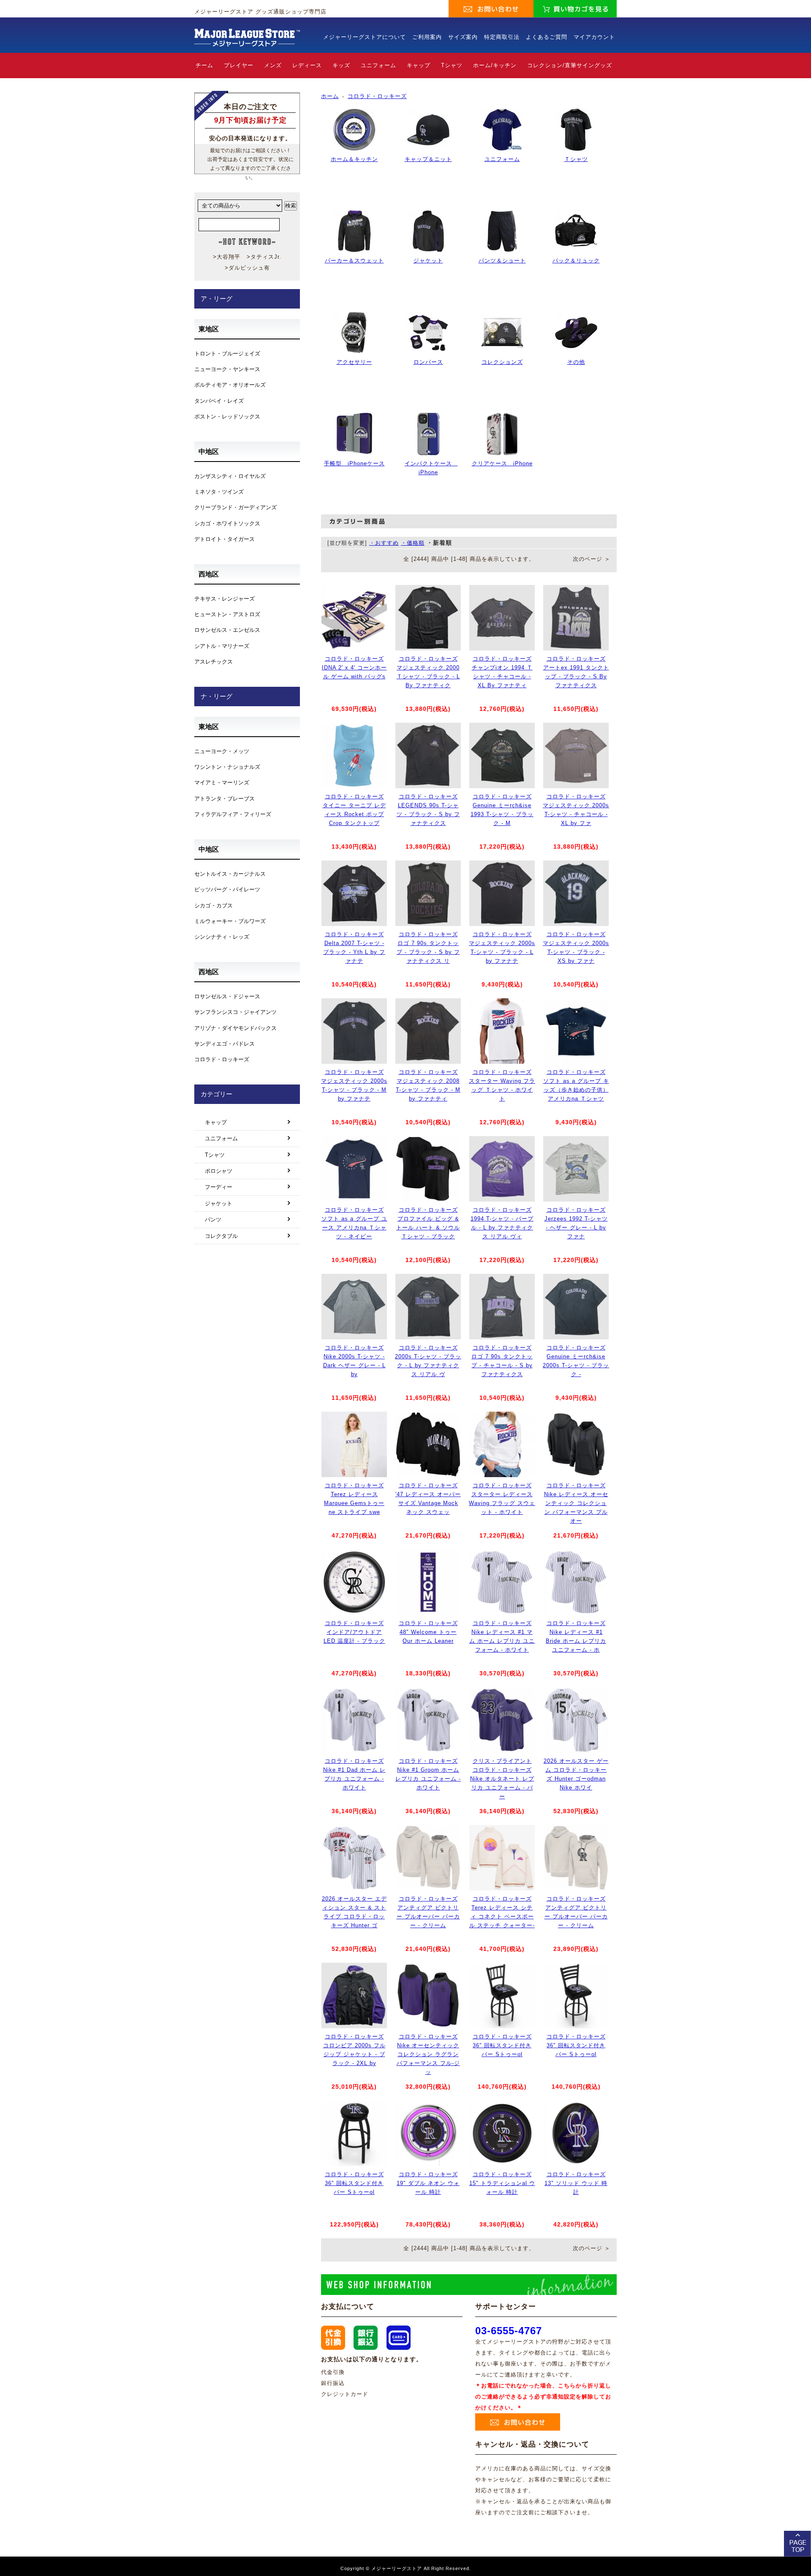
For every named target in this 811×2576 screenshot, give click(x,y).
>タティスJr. (264, 257)
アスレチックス (214, 662)
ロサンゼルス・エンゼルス (227, 630)
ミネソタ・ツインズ (219, 492)
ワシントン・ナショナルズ (227, 767)
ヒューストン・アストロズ (227, 614)
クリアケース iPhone (502, 463)
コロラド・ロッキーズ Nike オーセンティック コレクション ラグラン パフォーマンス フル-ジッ (428, 2054)
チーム (204, 65)
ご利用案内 (427, 37)
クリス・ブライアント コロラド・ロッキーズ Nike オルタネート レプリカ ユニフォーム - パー (502, 1778)
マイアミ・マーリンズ (222, 783)
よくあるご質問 (547, 37)
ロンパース (428, 362)
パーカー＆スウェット (354, 261)
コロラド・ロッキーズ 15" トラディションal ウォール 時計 (502, 2183)
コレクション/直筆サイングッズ (570, 65)
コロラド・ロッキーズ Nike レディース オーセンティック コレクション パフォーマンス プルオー (576, 1503)
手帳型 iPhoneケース (354, 463)
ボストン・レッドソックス (227, 417)
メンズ (273, 65)
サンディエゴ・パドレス (225, 1044)
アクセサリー (354, 362)
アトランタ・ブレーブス (225, 799)
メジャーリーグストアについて (365, 37)
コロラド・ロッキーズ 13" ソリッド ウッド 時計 (576, 2183)
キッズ (341, 65)
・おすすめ (384, 543)
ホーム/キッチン (495, 65)
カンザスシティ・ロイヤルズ (230, 476)
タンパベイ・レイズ (219, 401)
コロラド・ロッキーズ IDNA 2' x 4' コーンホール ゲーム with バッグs (354, 668)
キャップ (419, 65)
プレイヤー (239, 65)
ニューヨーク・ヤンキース (227, 369)
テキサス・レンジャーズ (225, 599)
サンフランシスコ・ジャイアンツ (235, 1012)
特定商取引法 (502, 37)
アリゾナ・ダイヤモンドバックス (235, 1028)
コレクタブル (221, 1236)
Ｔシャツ (576, 159)
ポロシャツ (219, 1171)
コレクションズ (502, 362)
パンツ (213, 1220)
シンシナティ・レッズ (222, 937)
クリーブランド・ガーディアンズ (235, 507)
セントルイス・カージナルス (230, 874)
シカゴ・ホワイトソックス (227, 523)
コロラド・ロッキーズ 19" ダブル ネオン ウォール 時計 (428, 2183)
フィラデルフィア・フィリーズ (233, 814)
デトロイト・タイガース (225, 539)
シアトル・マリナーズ (222, 646)
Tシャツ (452, 65)
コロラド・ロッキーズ (377, 96)
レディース (307, 65)
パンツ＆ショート (502, 261)
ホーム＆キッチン (354, 159)
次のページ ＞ (592, 559)
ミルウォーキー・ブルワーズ (230, 921)
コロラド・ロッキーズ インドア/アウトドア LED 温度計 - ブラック (354, 1632)
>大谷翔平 (227, 257)
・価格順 (413, 543)
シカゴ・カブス (214, 906)
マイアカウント (594, 37)
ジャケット (428, 261)
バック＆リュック (576, 261)
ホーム (330, 96)
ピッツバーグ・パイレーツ (227, 889)
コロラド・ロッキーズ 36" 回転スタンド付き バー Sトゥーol (502, 2045)
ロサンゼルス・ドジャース (227, 996)
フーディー (219, 1187)
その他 (576, 362)
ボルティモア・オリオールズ (230, 385)
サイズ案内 (463, 37)
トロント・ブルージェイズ (227, 354)
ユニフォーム (378, 65)
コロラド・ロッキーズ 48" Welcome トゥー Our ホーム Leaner (428, 1632)
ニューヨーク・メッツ (222, 751)
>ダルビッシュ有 (247, 268)
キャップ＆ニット (428, 159)
